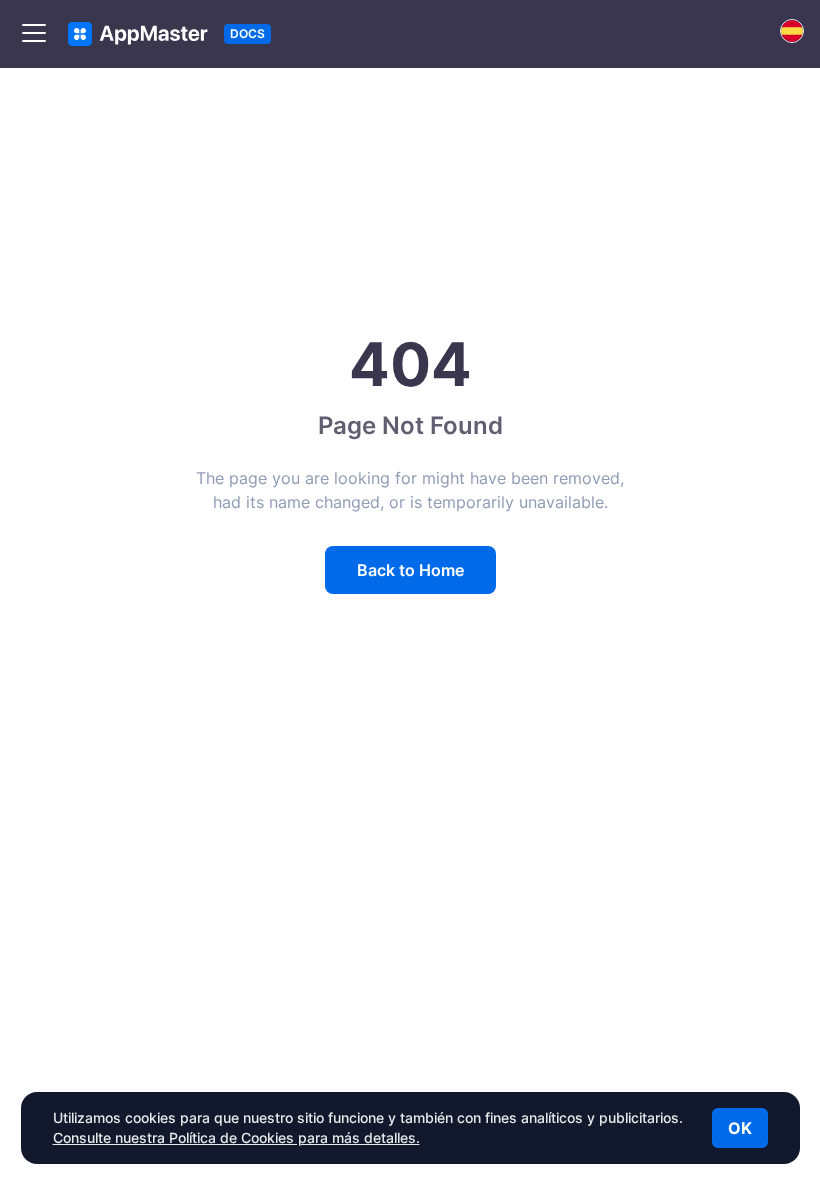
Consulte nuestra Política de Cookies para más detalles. (236, 1137)
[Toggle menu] (34, 34)
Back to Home (410, 570)
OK (740, 1128)
